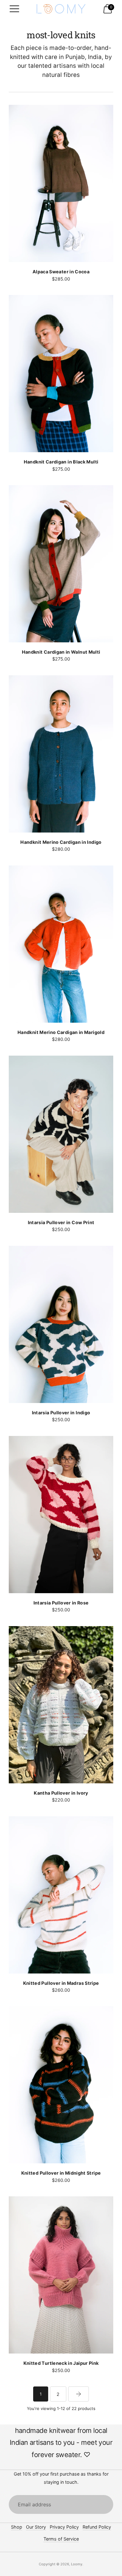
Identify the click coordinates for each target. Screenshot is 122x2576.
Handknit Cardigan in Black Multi (61, 462)
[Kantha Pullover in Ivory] (61, 1705)
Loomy (77, 2564)
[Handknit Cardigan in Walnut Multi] (61, 564)
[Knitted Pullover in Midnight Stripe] (61, 2085)
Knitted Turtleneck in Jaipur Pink (61, 2363)
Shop (17, 2527)
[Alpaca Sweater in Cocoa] (61, 183)
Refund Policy (97, 2527)
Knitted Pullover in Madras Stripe (61, 1983)
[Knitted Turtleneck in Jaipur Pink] (61, 2275)
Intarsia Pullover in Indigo (61, 1413)
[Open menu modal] (14, 9)
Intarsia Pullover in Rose (61, 1603)
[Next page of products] (79, 2394)
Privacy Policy (64, 2527)
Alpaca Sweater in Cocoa (61, 272)
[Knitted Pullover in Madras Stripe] (61, 1895)
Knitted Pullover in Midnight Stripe (61, 2173)
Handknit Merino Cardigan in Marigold (61, 1032)
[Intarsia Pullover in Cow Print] (61, 1134)
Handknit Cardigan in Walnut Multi (61, 652)
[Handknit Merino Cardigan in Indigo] (61, 754)
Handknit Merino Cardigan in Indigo (61, 842)
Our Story (36, 2527)
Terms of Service (61, 2539)
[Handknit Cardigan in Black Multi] (61, 374)
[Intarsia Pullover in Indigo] (61, 1324)
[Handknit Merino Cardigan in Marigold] (61, 944)
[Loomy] (61, 9)
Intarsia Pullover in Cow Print (61, 1222)
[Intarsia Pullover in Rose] (61, 1515)
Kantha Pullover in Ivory (61, 1793)
